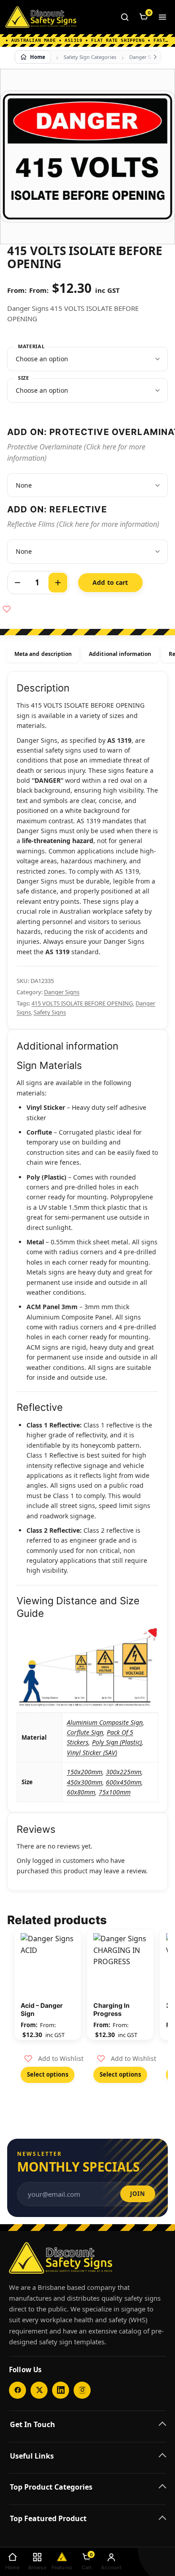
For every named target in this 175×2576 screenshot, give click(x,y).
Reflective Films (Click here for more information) (83, 524)
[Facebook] (17, 2390)
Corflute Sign (85, 1732)
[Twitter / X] (39, 2390)
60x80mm (81, 1792)
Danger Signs (145, 57)
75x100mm (115, 1792)
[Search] (125, 17)
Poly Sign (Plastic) (117, 1742)
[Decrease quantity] (17, 583)
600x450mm (124, 1782)
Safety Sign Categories (90, 57)
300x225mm (124, 1772)
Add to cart (110, 582)
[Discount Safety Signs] (41, 17)
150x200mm (85, 1772)
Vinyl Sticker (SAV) (92, 1752)
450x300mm (85, 1782)
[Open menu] (162, 17)
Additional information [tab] (120, 654)
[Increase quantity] (58, 583)
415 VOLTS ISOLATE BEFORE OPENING (82, 1003)
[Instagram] (82, 2390)
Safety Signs (50, 1012)
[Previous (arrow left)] (16, 1288)
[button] (54, 2059)
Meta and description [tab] (43, 654)
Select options (48, 2074)
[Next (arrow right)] (159, 1288)
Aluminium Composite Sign (105, 1722)
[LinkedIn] (61, 2390)
